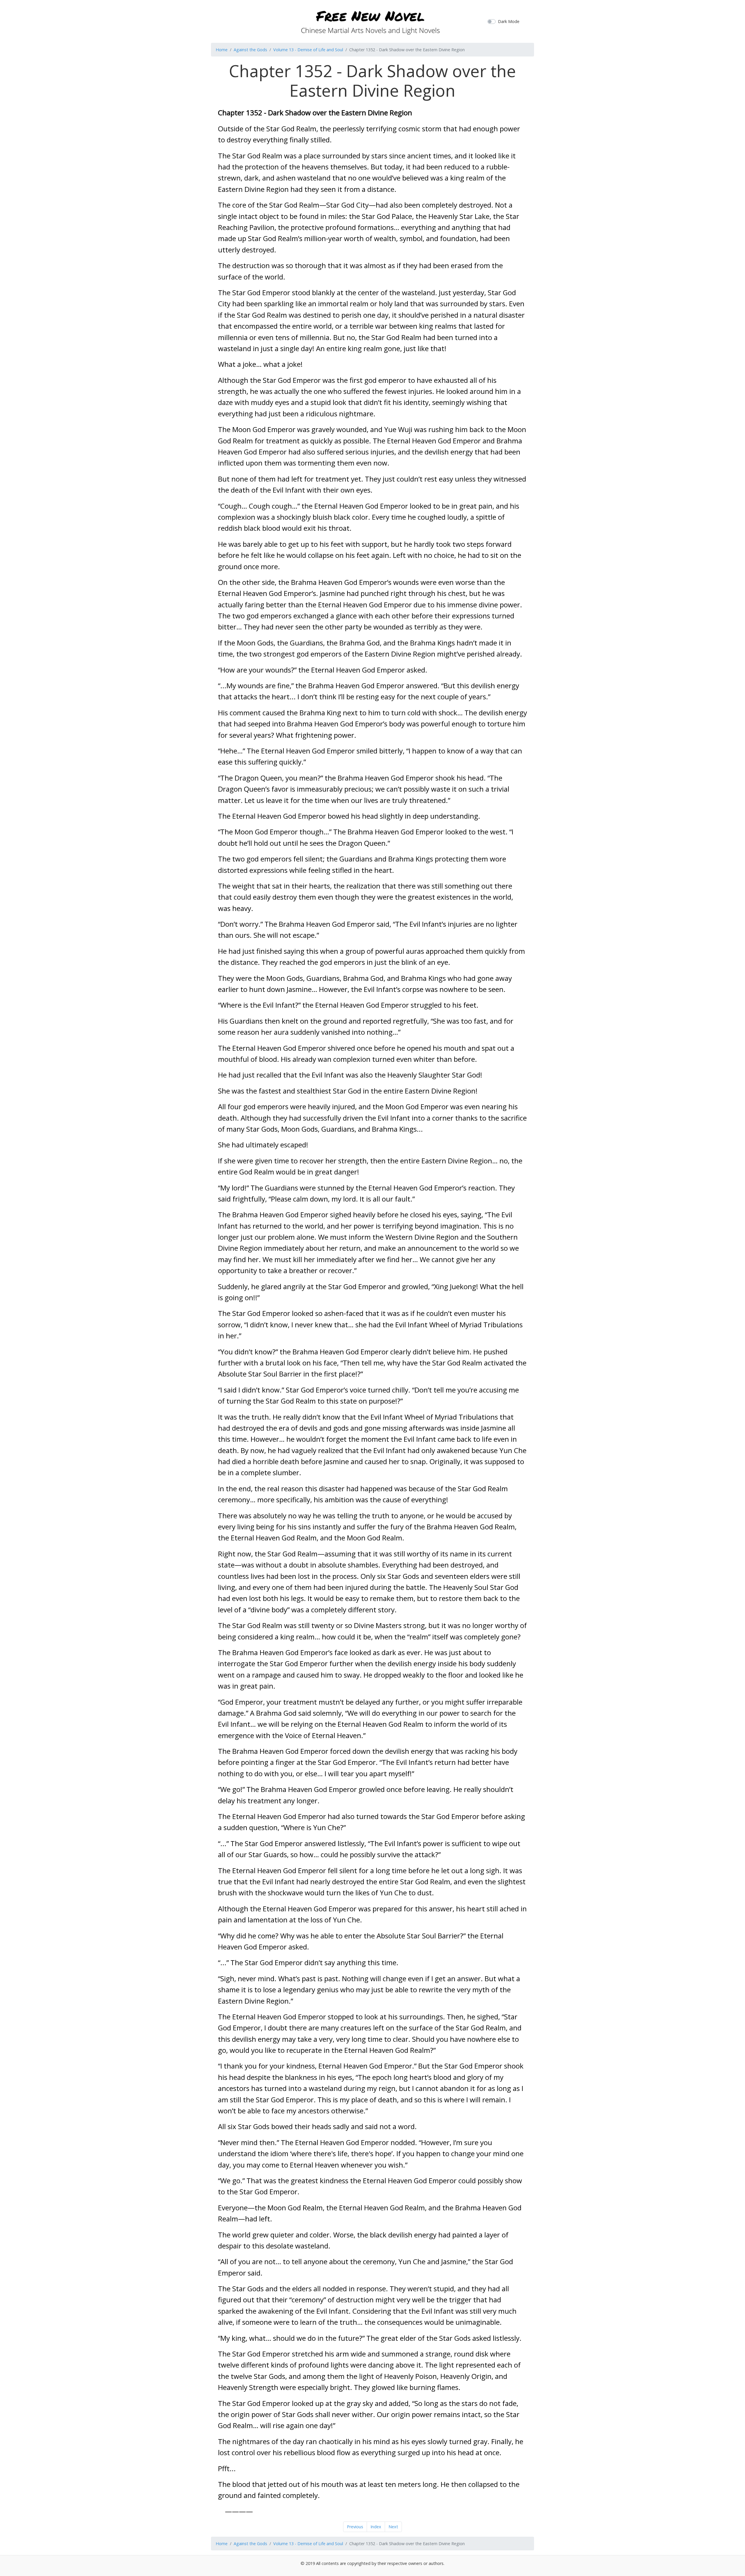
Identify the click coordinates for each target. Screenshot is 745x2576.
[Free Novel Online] (370, 21)
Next (393, 2527)
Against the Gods (250, 50)
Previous (355, 2527)
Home (222, 50)
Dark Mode (509, 21)
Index (376, 2527)
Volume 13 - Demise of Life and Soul (308, 50)
